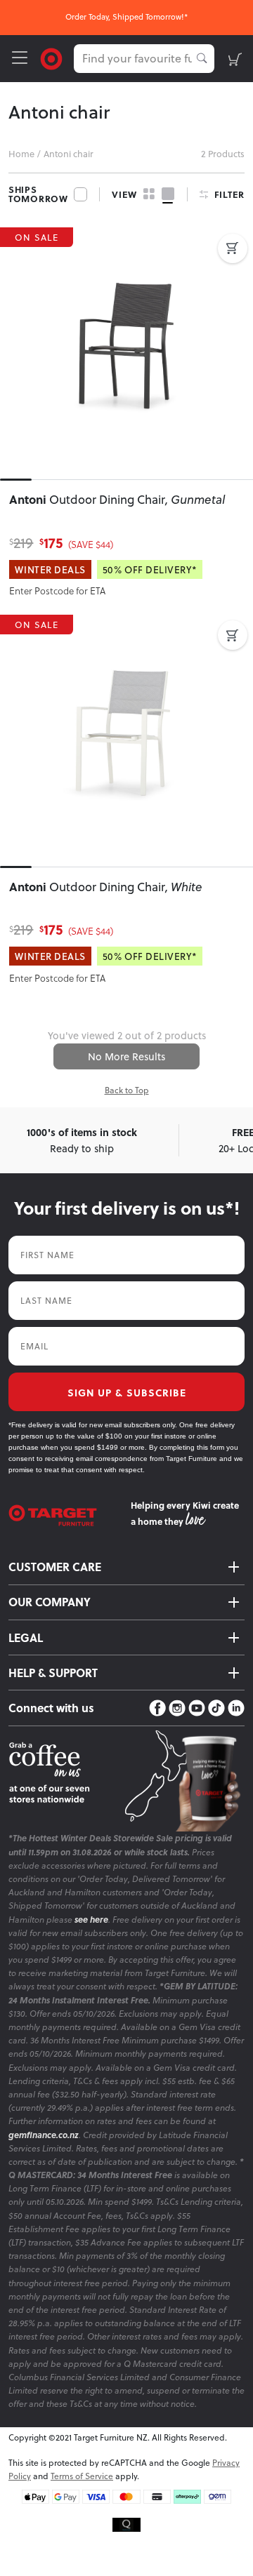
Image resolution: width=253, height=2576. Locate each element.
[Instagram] (177, 1708)
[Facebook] (157, 1708)
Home (21, 154)
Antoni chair (69, 154)
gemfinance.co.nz (44, 2135)
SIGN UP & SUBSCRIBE (127, 1392)
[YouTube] (197, 1708)
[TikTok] (216, 1708)
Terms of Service (82, 2476)
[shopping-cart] (235, 59)
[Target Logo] (51, 57)
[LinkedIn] (236, 1708)
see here (91, 1920)
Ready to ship (82, 1140)
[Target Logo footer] (70, 1515)
